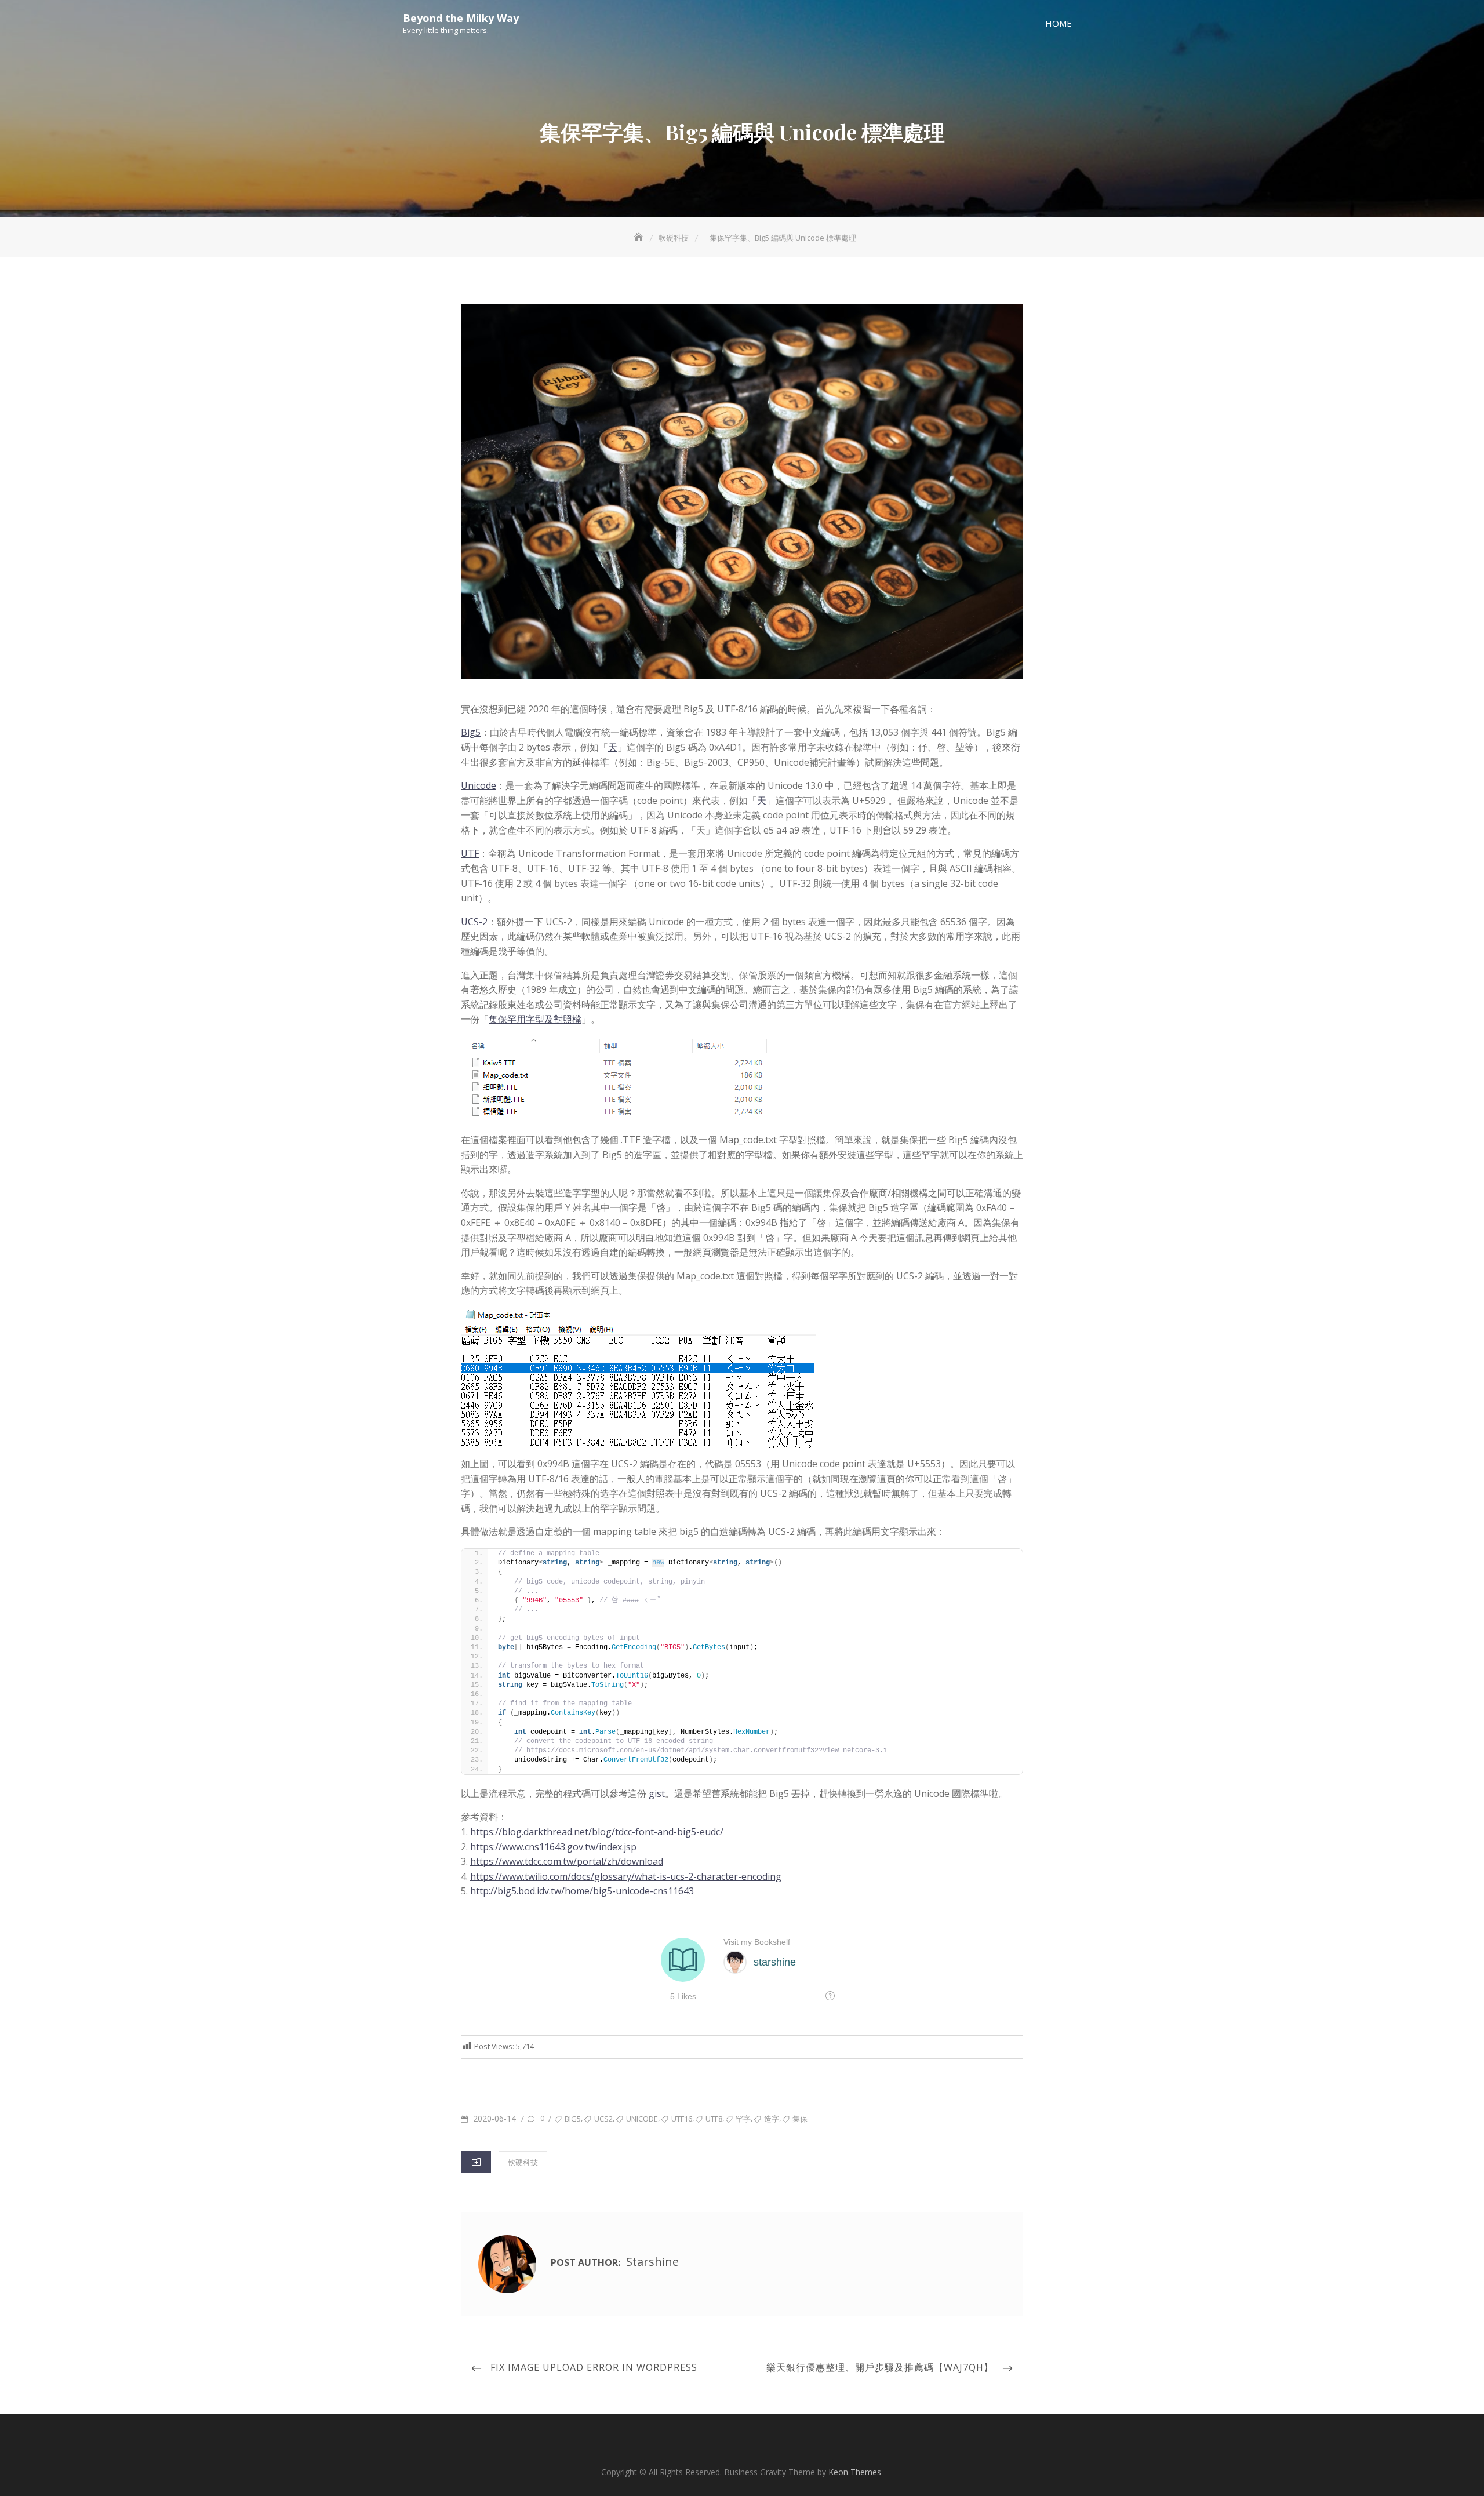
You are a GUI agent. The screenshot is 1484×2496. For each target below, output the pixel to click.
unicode (642, 2119)
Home (1059, 23)
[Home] (640, 238)
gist (657, 1793)
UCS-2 (474, 922)
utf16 (682, 2119)
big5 (573, 2119)
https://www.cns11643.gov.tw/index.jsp (553, 1847)
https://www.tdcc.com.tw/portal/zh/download (567, 1861)
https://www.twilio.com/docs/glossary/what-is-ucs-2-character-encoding (626, 1876)
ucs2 (603, 2119)
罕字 (743, 2119)
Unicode (479, 785)
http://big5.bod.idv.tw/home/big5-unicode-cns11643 (582, 1891)
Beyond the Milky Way (461, 18)
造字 (772, 2119)
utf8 (714, 2119)
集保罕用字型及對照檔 (535, 1019)
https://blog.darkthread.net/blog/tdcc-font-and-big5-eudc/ (597, 1832)
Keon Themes (855, 2472)
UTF (470, 853)
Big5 (471, 732)
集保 (800, 2119)
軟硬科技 (523, 2162)
